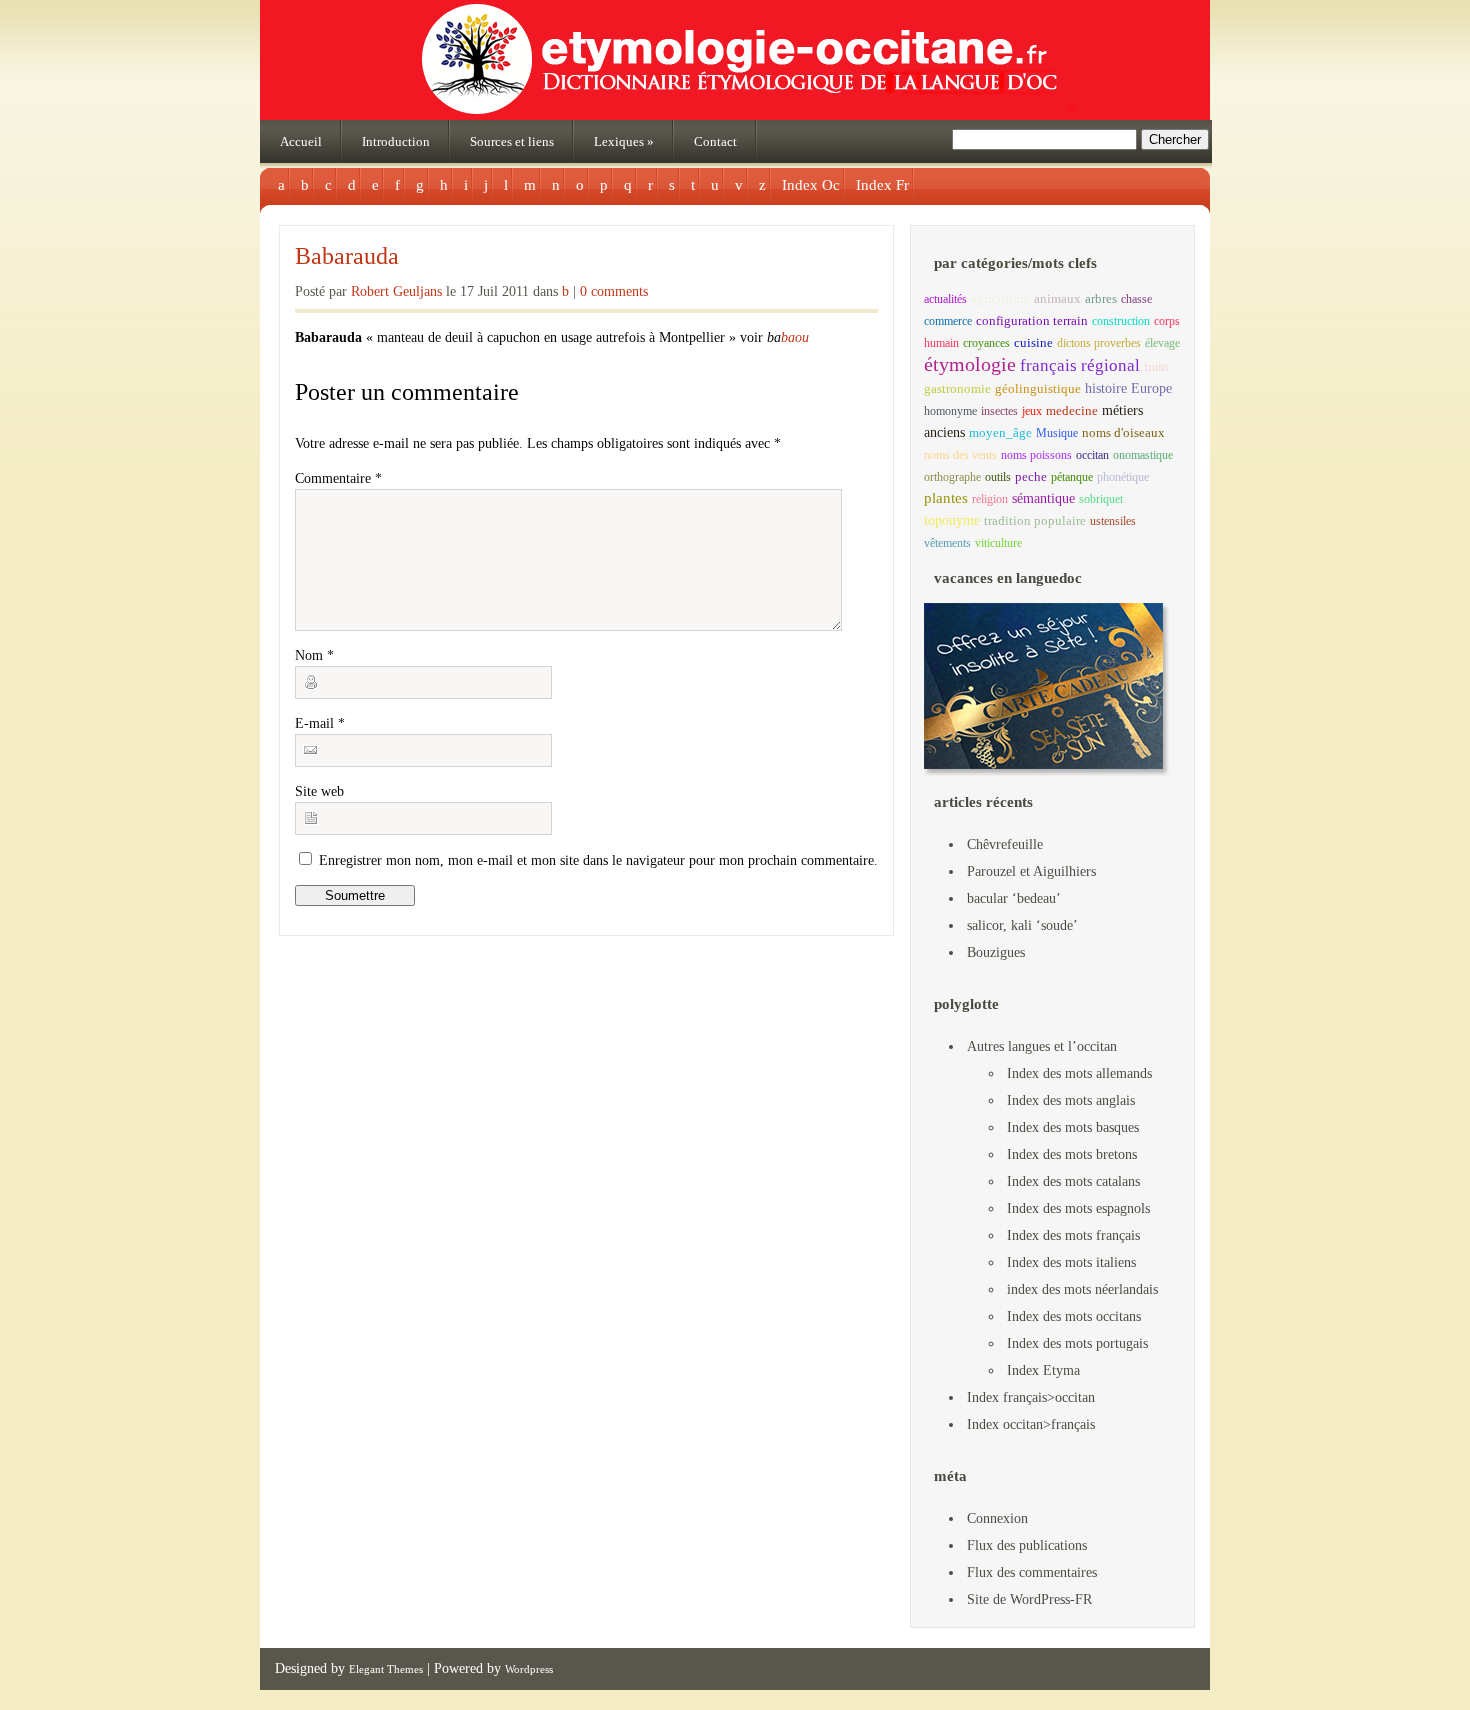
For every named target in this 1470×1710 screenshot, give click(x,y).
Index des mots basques (1073, 1127)
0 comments (614, 291)
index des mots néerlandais (1082, 1289)
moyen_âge (1000, 433)
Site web (319, 791)
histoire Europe (1128, 388)
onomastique (1143, 455)
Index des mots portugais (1077, 1343)
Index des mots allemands (1079, 1073)
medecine (1072, 411)
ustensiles (1113, 521)
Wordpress (529, 1669)
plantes (946, 498)
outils (998, 477)
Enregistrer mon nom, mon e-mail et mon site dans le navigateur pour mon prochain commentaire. (598, 860)
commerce (948, 321)
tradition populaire (1035, 520)
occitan (1092, 455)
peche (1031, 477)
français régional (1080, 365)
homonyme (950, 411)
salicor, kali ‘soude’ (1022, 925)
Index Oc (811, 185)
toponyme (952, 520)
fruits (1156, 367)
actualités (945, 299)
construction (1121, 321)
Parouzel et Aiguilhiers (1031, 871)
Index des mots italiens (1071, 1262)
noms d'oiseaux (1123, 433)
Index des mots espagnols (1078, 1208)
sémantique (1043, 498)
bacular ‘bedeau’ (1014, 898)
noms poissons (1036, 455)
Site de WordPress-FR (1029, 1599)
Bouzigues (996, 952)
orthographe (952, 477)
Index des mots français (1073, 1235)
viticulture (998, 543)
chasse (1136, 299)
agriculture (1000, 298)
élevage (1162, 343)
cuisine (1033, 342)
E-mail (320, 723)
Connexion (997, 1518)
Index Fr (882, 185)
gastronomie (957, 388)
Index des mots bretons (1072, 1154)
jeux (1032, 411)
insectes (999, 411)
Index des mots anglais (1071, 1100)
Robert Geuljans (396, 291)
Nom (314, 655)
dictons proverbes (1099, 343)
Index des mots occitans (1074, 1316)
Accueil (301, 141)
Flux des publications (1027, 1545)
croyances (986, 343)
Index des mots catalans (1073, 1181)
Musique (1057, 433)
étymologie (970, 364)
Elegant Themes (386, 1669)
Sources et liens (512, 141)
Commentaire (338, 478)
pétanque (1072, 477)
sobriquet (1101, 499)
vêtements (947, 543)
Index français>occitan (1031, 1397)
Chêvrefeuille (1005, 844)
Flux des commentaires (1032, 1572)
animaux (1057, 299)
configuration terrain (1032, 321)
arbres (1101, 299)
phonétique (1123, 477)
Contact (715, 141)
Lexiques (624, 141)
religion (990, 499)
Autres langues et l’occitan (1042, 1046)
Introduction (396, 141)
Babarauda (347, 256)
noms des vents (960, 455)
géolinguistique (1038, 389)
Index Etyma (1043, 1370)
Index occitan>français (1031, 1424)
